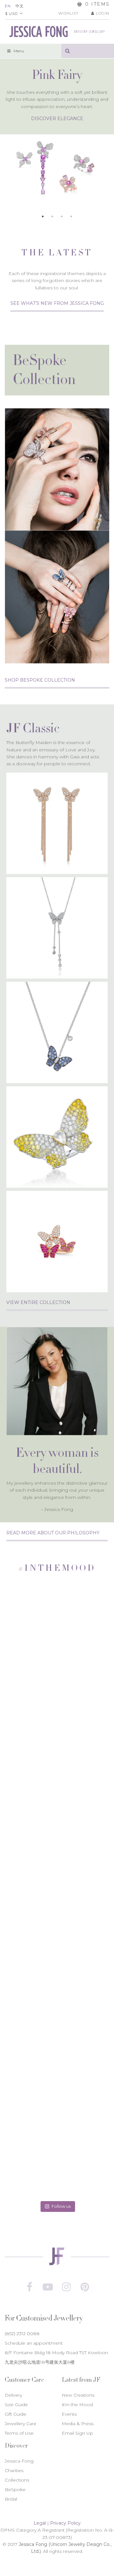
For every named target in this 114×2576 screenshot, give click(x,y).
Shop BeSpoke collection (40, 680)
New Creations (78, 2395)
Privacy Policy (65, 2523)
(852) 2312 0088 (22, 2334)
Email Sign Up (77, 2433)
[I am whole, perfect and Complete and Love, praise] (57, 1843)
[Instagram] (66, 2287)
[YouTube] (48, 2287)
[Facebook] (29, 2287)
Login (103, 13)
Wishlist (68, 13)
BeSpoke (15, 2489)
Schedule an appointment (34, 2343)
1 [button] (43, 216)
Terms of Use (19, 2433)
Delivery (13, 2395)
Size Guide (16, 2405)
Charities (14, 2470)
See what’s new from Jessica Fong (57, 303)
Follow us (61, 2206)
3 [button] (62, 216)
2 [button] (52, 216)
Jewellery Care (21, 2424)
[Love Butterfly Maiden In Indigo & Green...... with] (57, 1640)
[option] (57, 130)
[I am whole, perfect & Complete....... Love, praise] (57, 2046)
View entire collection (38, 1302)
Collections (17, 2480)
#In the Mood (77, 2405)
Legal (40, 2523)
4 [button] (71, 216)
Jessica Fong (19, 2461)
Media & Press (78, 2424)
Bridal (11, 2499)
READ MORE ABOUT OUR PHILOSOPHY (53, 1533)
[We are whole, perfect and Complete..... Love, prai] (57, 1742)
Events (69, 2414)
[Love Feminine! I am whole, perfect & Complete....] (57, 1944)
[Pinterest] (85, 2287)
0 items (98, 4)
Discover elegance (57, 119)
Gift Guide (16, 2414)
